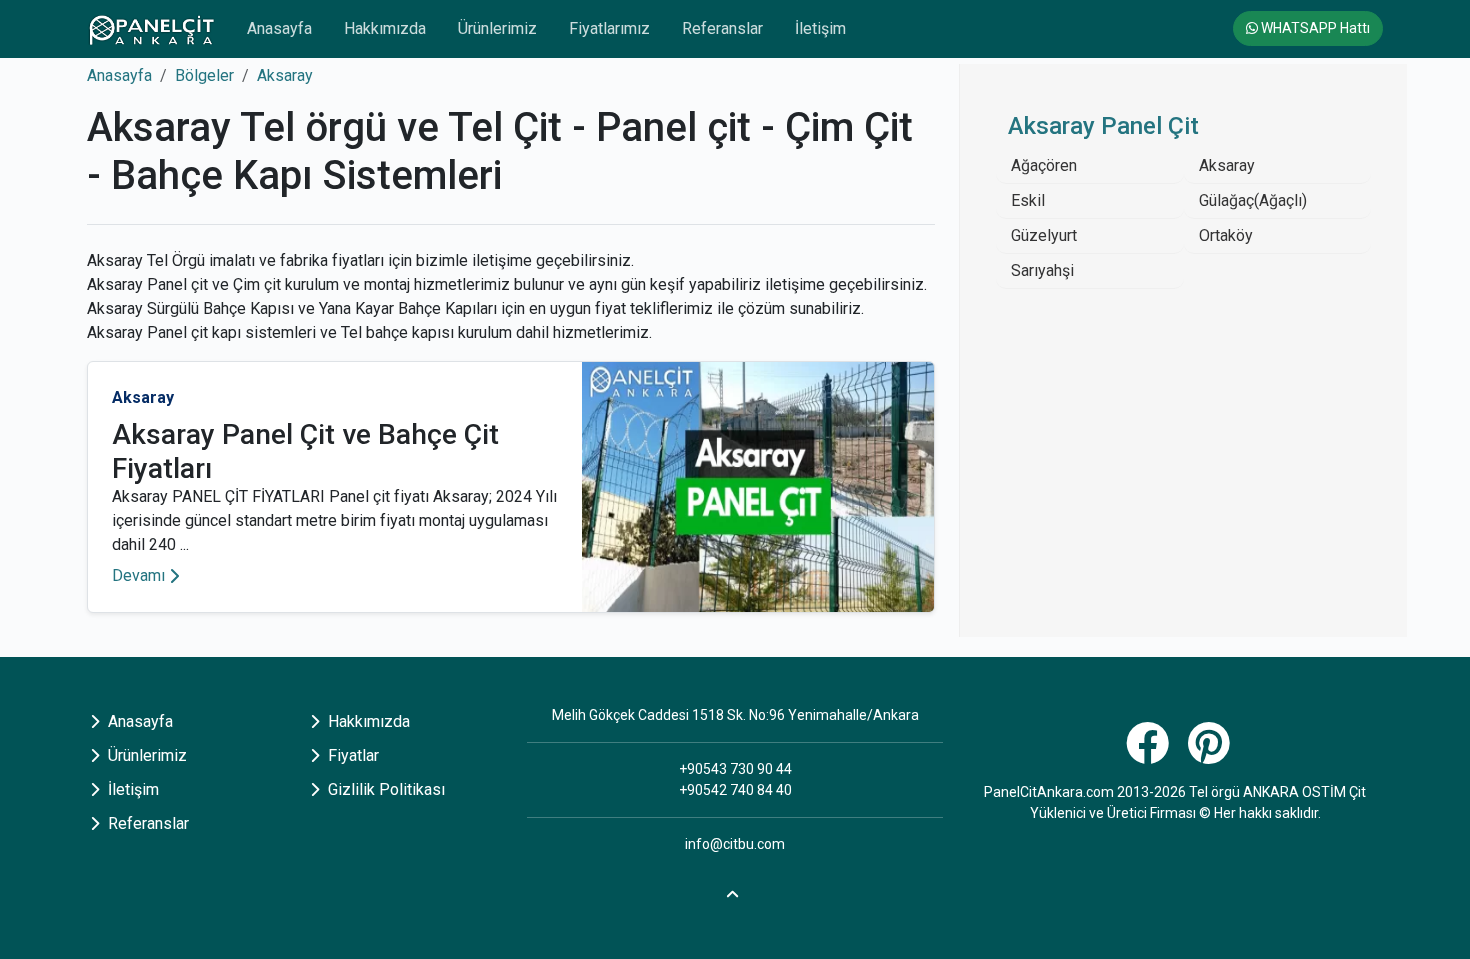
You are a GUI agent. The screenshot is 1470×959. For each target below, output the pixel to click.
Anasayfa (279, 28)
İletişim (820, 28)
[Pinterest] (1211, 754)
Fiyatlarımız (609, 28)
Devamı (138, 575)
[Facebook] (1150, 754)
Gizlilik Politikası (384, 789)
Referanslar (722, 28)
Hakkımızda (385, 28)
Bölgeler (204, 75)
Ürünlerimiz (497, 28)
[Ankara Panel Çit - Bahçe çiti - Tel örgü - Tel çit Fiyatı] (151, 29)
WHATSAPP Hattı (1314, 28)
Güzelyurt (1044, 235)
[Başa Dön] (735, 891)
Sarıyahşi (1042, 270)
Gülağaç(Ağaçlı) (1253, 200)
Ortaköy (1226, 235)
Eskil (1028, 200)
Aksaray (285, 75)
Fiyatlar (351, 755)
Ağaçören (1044, 165)
